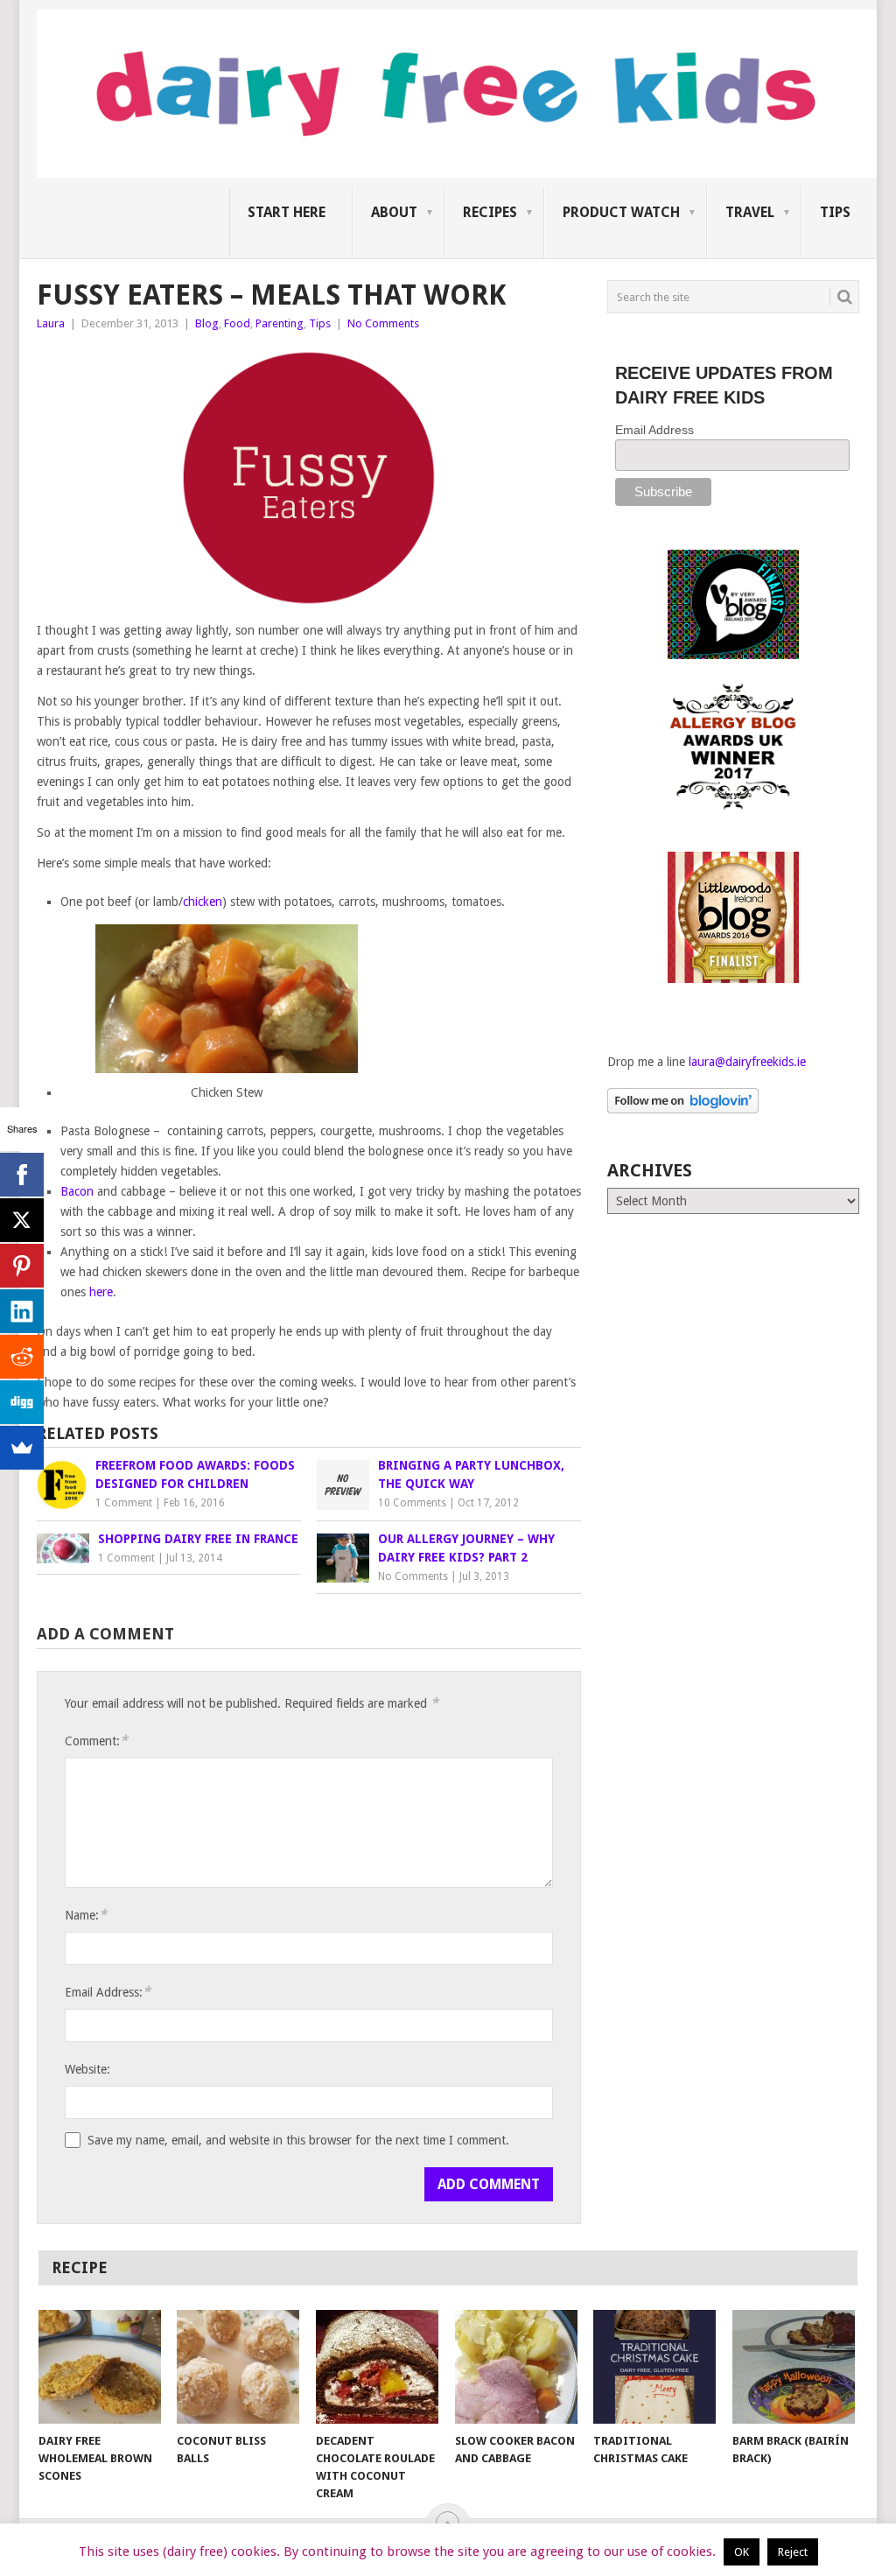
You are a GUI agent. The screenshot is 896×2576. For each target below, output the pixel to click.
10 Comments (412, 1503)
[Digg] (22, 1402)
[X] (22, 1220)
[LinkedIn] (22, 1311)
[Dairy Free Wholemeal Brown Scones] (100, 2367)
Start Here (287, 212)
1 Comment (124, 1503)
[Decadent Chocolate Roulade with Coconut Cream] (377, 2367)
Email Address (654, 430)
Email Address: (108, 1992)
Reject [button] (793, 2552)
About (394, 212)
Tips (835, 212)
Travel (750, 212)
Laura (51, 323)
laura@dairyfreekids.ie (747, 1062)
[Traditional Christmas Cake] (654, 2367)
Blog (207, 323)
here (101, 1292)
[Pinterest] (22, 1266)
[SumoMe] (22, 1448)
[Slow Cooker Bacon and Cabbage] (516, 2367)
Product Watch (621, 212)
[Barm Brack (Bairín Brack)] (794, 2367)
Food (237, 323)
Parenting (280, 323)
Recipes (490, 212)
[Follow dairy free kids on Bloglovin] (683, 1109)
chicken (203, 902)
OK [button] (742, 2552)
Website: (87, 2069)
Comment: (96, 1741)
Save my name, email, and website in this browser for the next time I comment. (298, 2140)
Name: (86, 1915)
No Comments (383, 323)
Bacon (77, 1191)
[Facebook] (22, 1175)
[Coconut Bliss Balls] (238, 2367)
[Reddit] (22, 1357)
